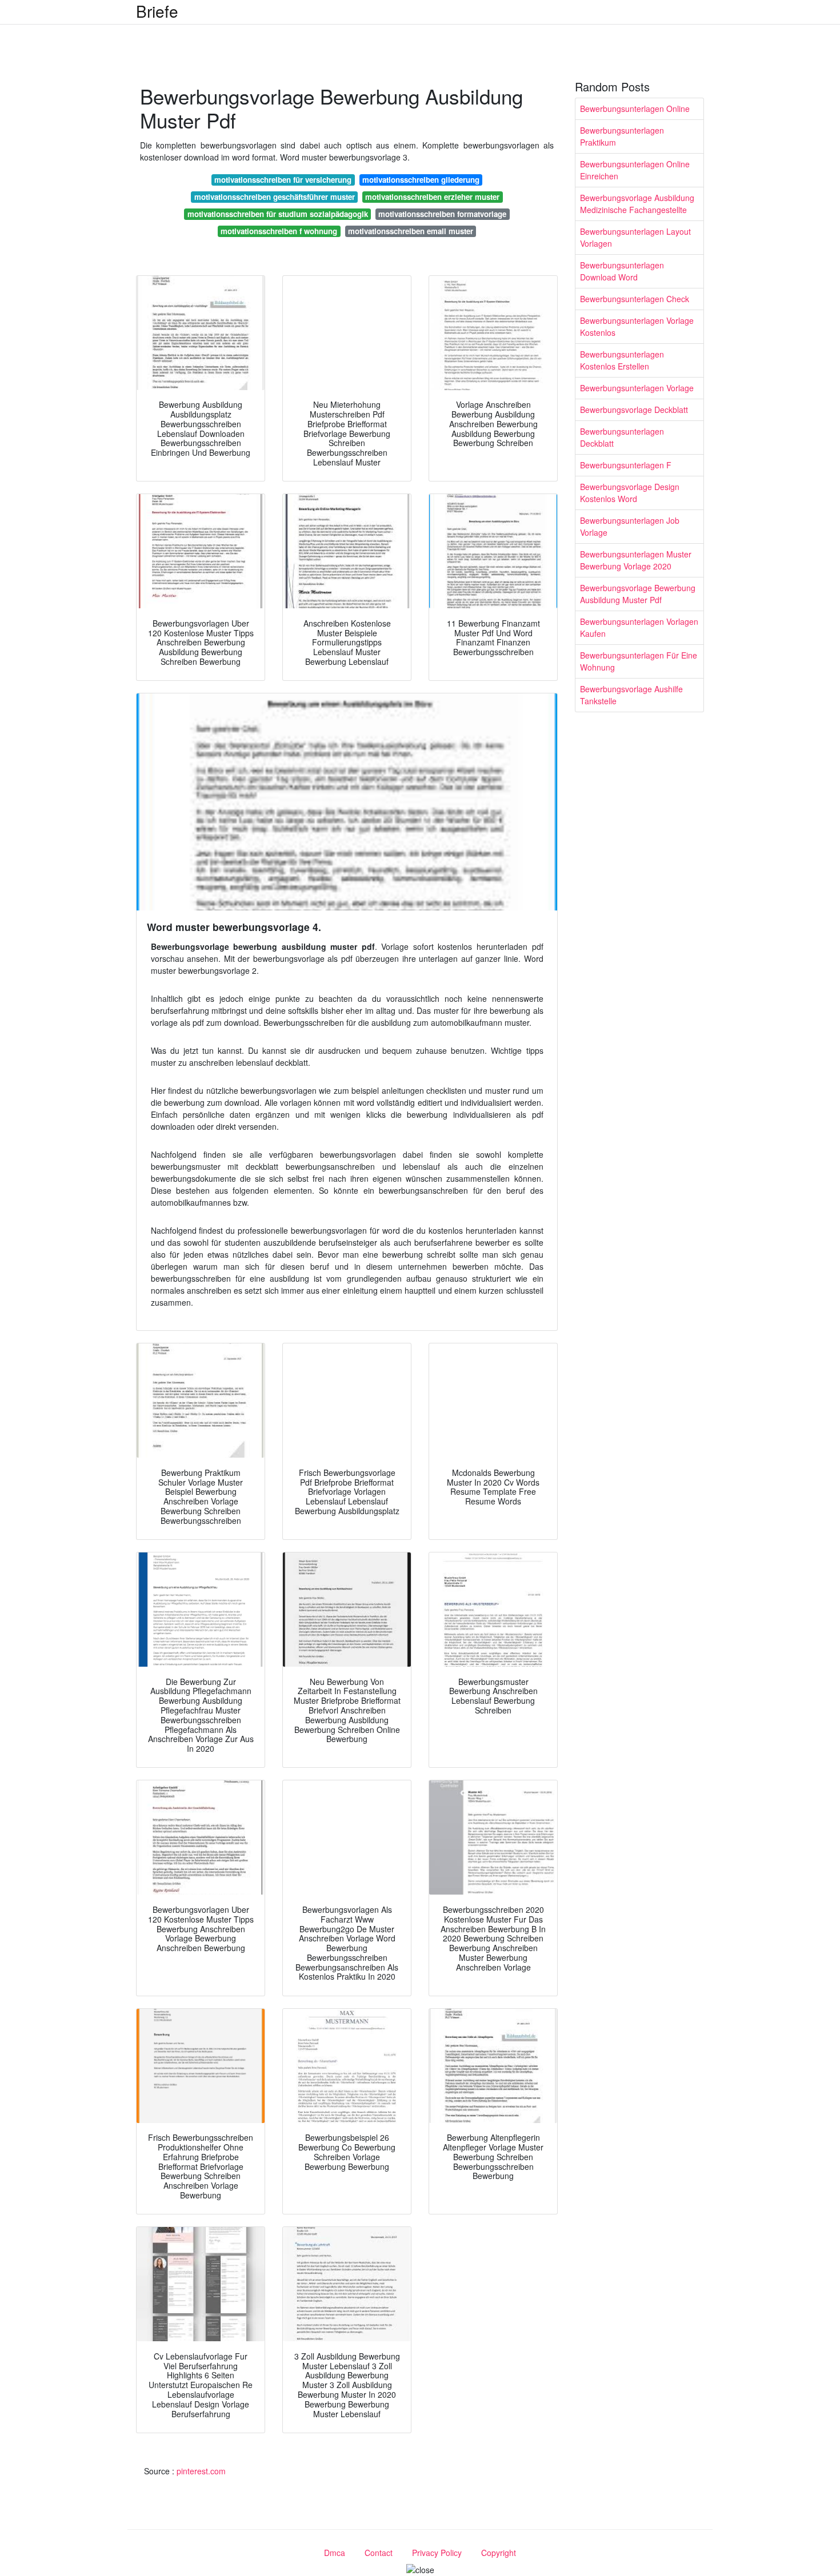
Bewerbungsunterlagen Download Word (622, 271)
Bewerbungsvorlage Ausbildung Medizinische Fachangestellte (637, 204)
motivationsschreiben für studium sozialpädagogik (278, 214)
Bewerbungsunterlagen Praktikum (622, 136)
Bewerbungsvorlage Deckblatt (634, 410)
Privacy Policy (437, 2553)
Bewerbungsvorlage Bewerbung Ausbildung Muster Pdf (638, 594)
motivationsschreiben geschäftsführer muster (275, 197)
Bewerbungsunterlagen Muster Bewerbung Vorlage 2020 (636, 560)
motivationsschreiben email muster (411, 231)
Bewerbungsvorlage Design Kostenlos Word (630, 493)
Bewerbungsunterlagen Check (635, 299)
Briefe (157, 11)
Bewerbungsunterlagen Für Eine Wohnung (639, 661)
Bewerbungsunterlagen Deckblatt (622, 437)
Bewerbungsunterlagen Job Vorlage (630, 526)
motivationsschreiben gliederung (421, 180)
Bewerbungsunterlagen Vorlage (637, 388)
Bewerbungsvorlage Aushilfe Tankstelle (631, 695)
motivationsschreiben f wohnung (279, 231)
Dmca (335, 2553)
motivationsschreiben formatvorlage (442, 214)
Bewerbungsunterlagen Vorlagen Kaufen (639, 627)
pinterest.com (201, 2471)
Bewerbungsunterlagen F (626, 465)
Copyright (499, 2553)
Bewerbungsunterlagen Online (635, 109)
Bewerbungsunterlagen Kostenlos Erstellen (622, 360)
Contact (379, 2553)
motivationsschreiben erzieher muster (432, 197)
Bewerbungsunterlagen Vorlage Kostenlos (637, 326)
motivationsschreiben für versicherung (283, 180)
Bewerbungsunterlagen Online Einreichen (635, 170)
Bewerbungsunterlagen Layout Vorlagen (635, 237)
